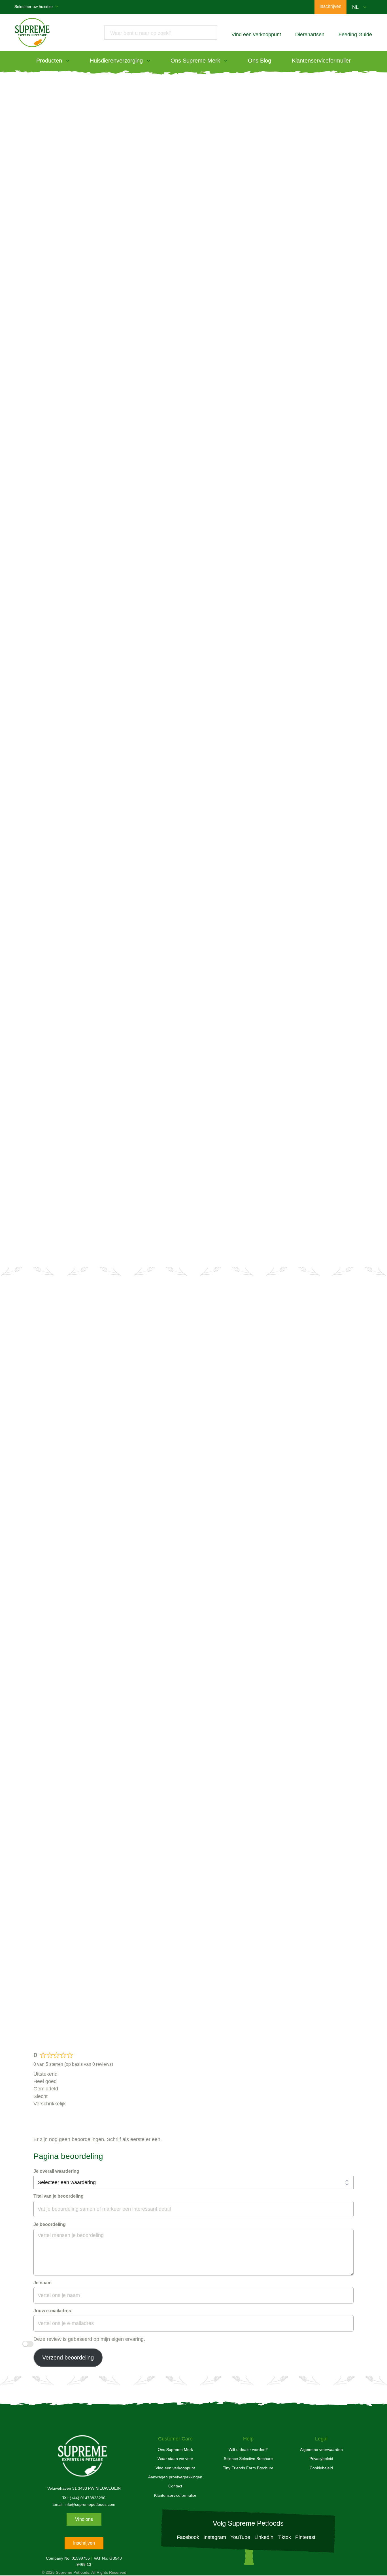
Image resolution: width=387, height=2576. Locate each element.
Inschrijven (84, 2543)
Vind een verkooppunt (194, 1198)
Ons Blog (260, 61)
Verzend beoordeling (68, 2358)
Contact (175, 2486)
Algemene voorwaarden (321, 2450)
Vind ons (84, 2519)
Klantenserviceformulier (321, 61)
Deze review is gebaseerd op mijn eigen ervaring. (89, 2339)
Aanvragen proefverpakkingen (175, 2477)
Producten (49, 61)
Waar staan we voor (175, 2459)
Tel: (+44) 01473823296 (84, 2498)
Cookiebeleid (321, 2468)
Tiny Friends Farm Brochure (248, 2468)
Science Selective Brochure (248, 2459)
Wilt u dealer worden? (249, 1405)
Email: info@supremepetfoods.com (84, 2504)
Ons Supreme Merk (195, 61)
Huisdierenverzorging (116, 61)
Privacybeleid (321, 2459)
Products (46, 75)
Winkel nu (68, 386)
